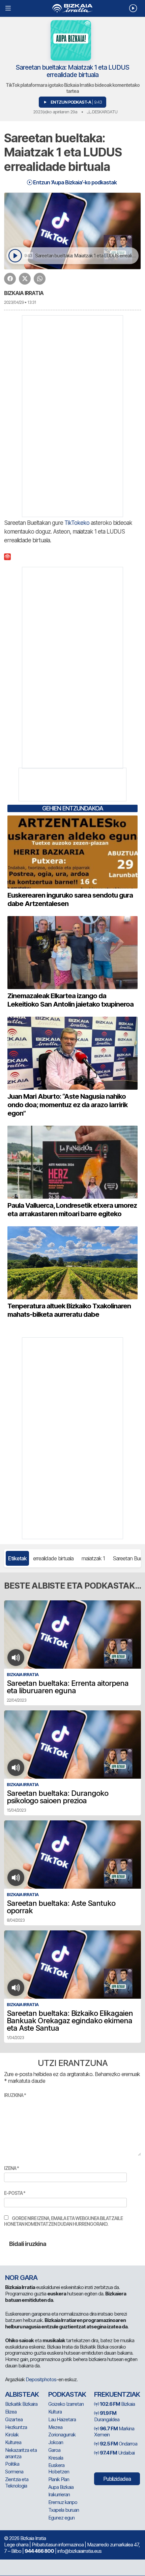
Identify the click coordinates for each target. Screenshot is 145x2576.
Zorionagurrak (62, 2435)
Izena (11, 2168)
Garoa (54, 2450)
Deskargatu (104, 112)
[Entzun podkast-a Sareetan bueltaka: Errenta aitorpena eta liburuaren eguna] (16, 1658)
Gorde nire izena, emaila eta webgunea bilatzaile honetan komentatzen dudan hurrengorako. (63, 2221)
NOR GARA (21, 2278)
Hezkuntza (16, 2427)
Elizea (11, 2412)
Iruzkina (15, 2095)
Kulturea (13, 2442)
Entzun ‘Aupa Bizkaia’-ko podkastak (74, 182)
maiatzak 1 (93, 1558)
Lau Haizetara (62, 2419)
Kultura (55, 2412)
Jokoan (56, 2442)
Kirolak (12, 2435)
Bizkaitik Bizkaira (21, 2404)
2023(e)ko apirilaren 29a (55, 112)
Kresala (56, 2458)
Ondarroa (119, 2444)
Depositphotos (41, 2379)
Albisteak (22, 2394)
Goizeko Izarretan (66, 2404)
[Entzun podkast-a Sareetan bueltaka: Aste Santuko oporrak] (16, 1878)
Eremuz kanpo (63, 2502)
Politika (12, 2464)
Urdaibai (117, 2453)
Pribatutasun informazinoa (58, 2545)
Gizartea (14, 2419)
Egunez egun (61, 2518)
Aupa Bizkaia (61, 2487)
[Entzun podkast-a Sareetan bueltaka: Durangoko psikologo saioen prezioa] (16, 1768)
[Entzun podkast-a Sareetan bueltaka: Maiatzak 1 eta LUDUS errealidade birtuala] (15, 256)
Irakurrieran (59, 2494)
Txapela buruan (64, 2510)
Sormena (14, 2472)
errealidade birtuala (53, 1558)
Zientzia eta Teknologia (17, 2482)
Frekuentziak (117, 2394)
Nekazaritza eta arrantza (21, 2453)
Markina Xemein (114, 2432)
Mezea (55, 2427)
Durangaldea (107, 2416)
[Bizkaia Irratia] (72, 8)
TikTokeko (77, 523)
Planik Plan (59, 2479)
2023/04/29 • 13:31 (20, 302)
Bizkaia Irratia (24, 293)
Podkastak (67, 2394)
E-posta (15, 2193)
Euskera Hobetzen (59, 2468)
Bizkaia (117, 2404)
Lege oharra (16, 2545)
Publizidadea (117, 2479)
